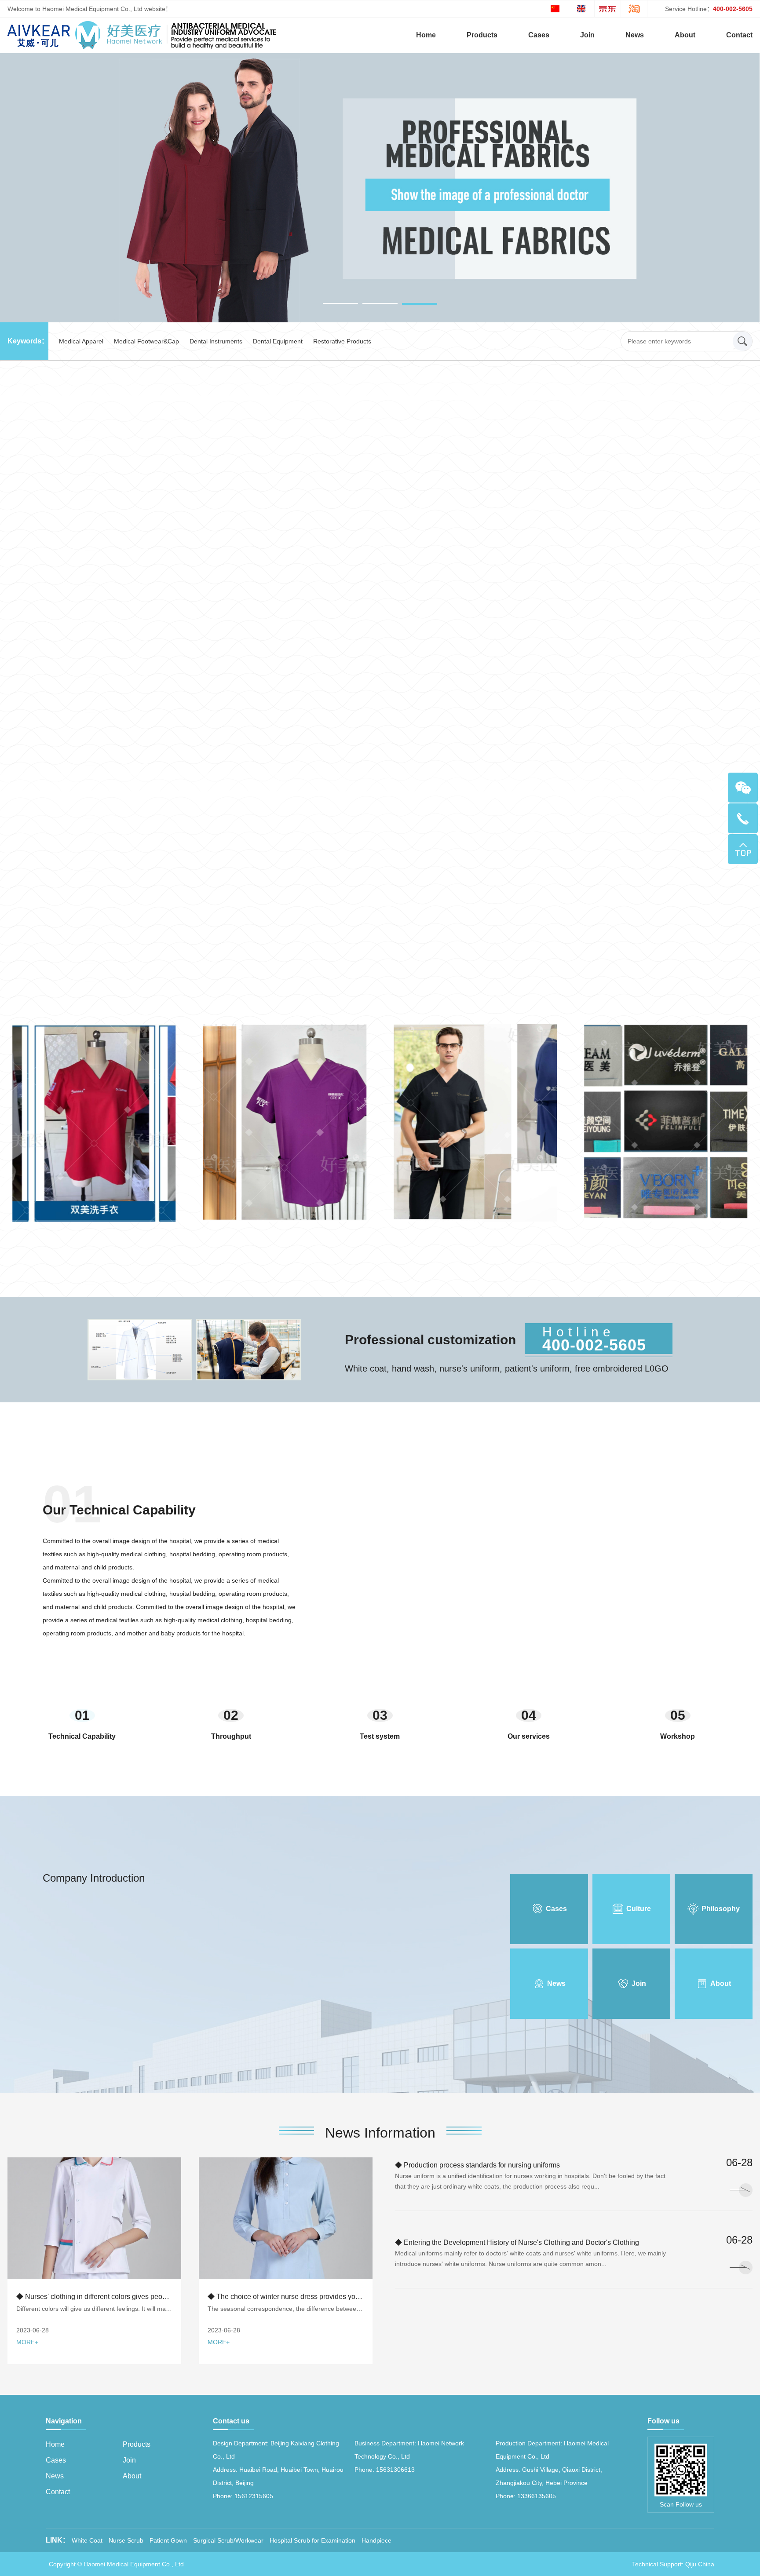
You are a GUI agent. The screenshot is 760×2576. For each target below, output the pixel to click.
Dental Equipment (278, 341)
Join (587, 35)
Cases (539, 35)
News (635, 35)
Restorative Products (342, 341)
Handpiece (376, 2540)
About (685, 35)
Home (426, 35)
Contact (739, 35)
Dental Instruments (216, 341)
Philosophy (721, 1909)
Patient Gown (168, 2540)
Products (482, 35)
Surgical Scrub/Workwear (228, 2540)
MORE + (380, 915)
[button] (340, 304)
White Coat (87, 2540)
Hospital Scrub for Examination (312, 2540)
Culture (639, 1909)
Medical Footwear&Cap (146, 341)
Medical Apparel (81, 341)
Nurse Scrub (126, 2540)
